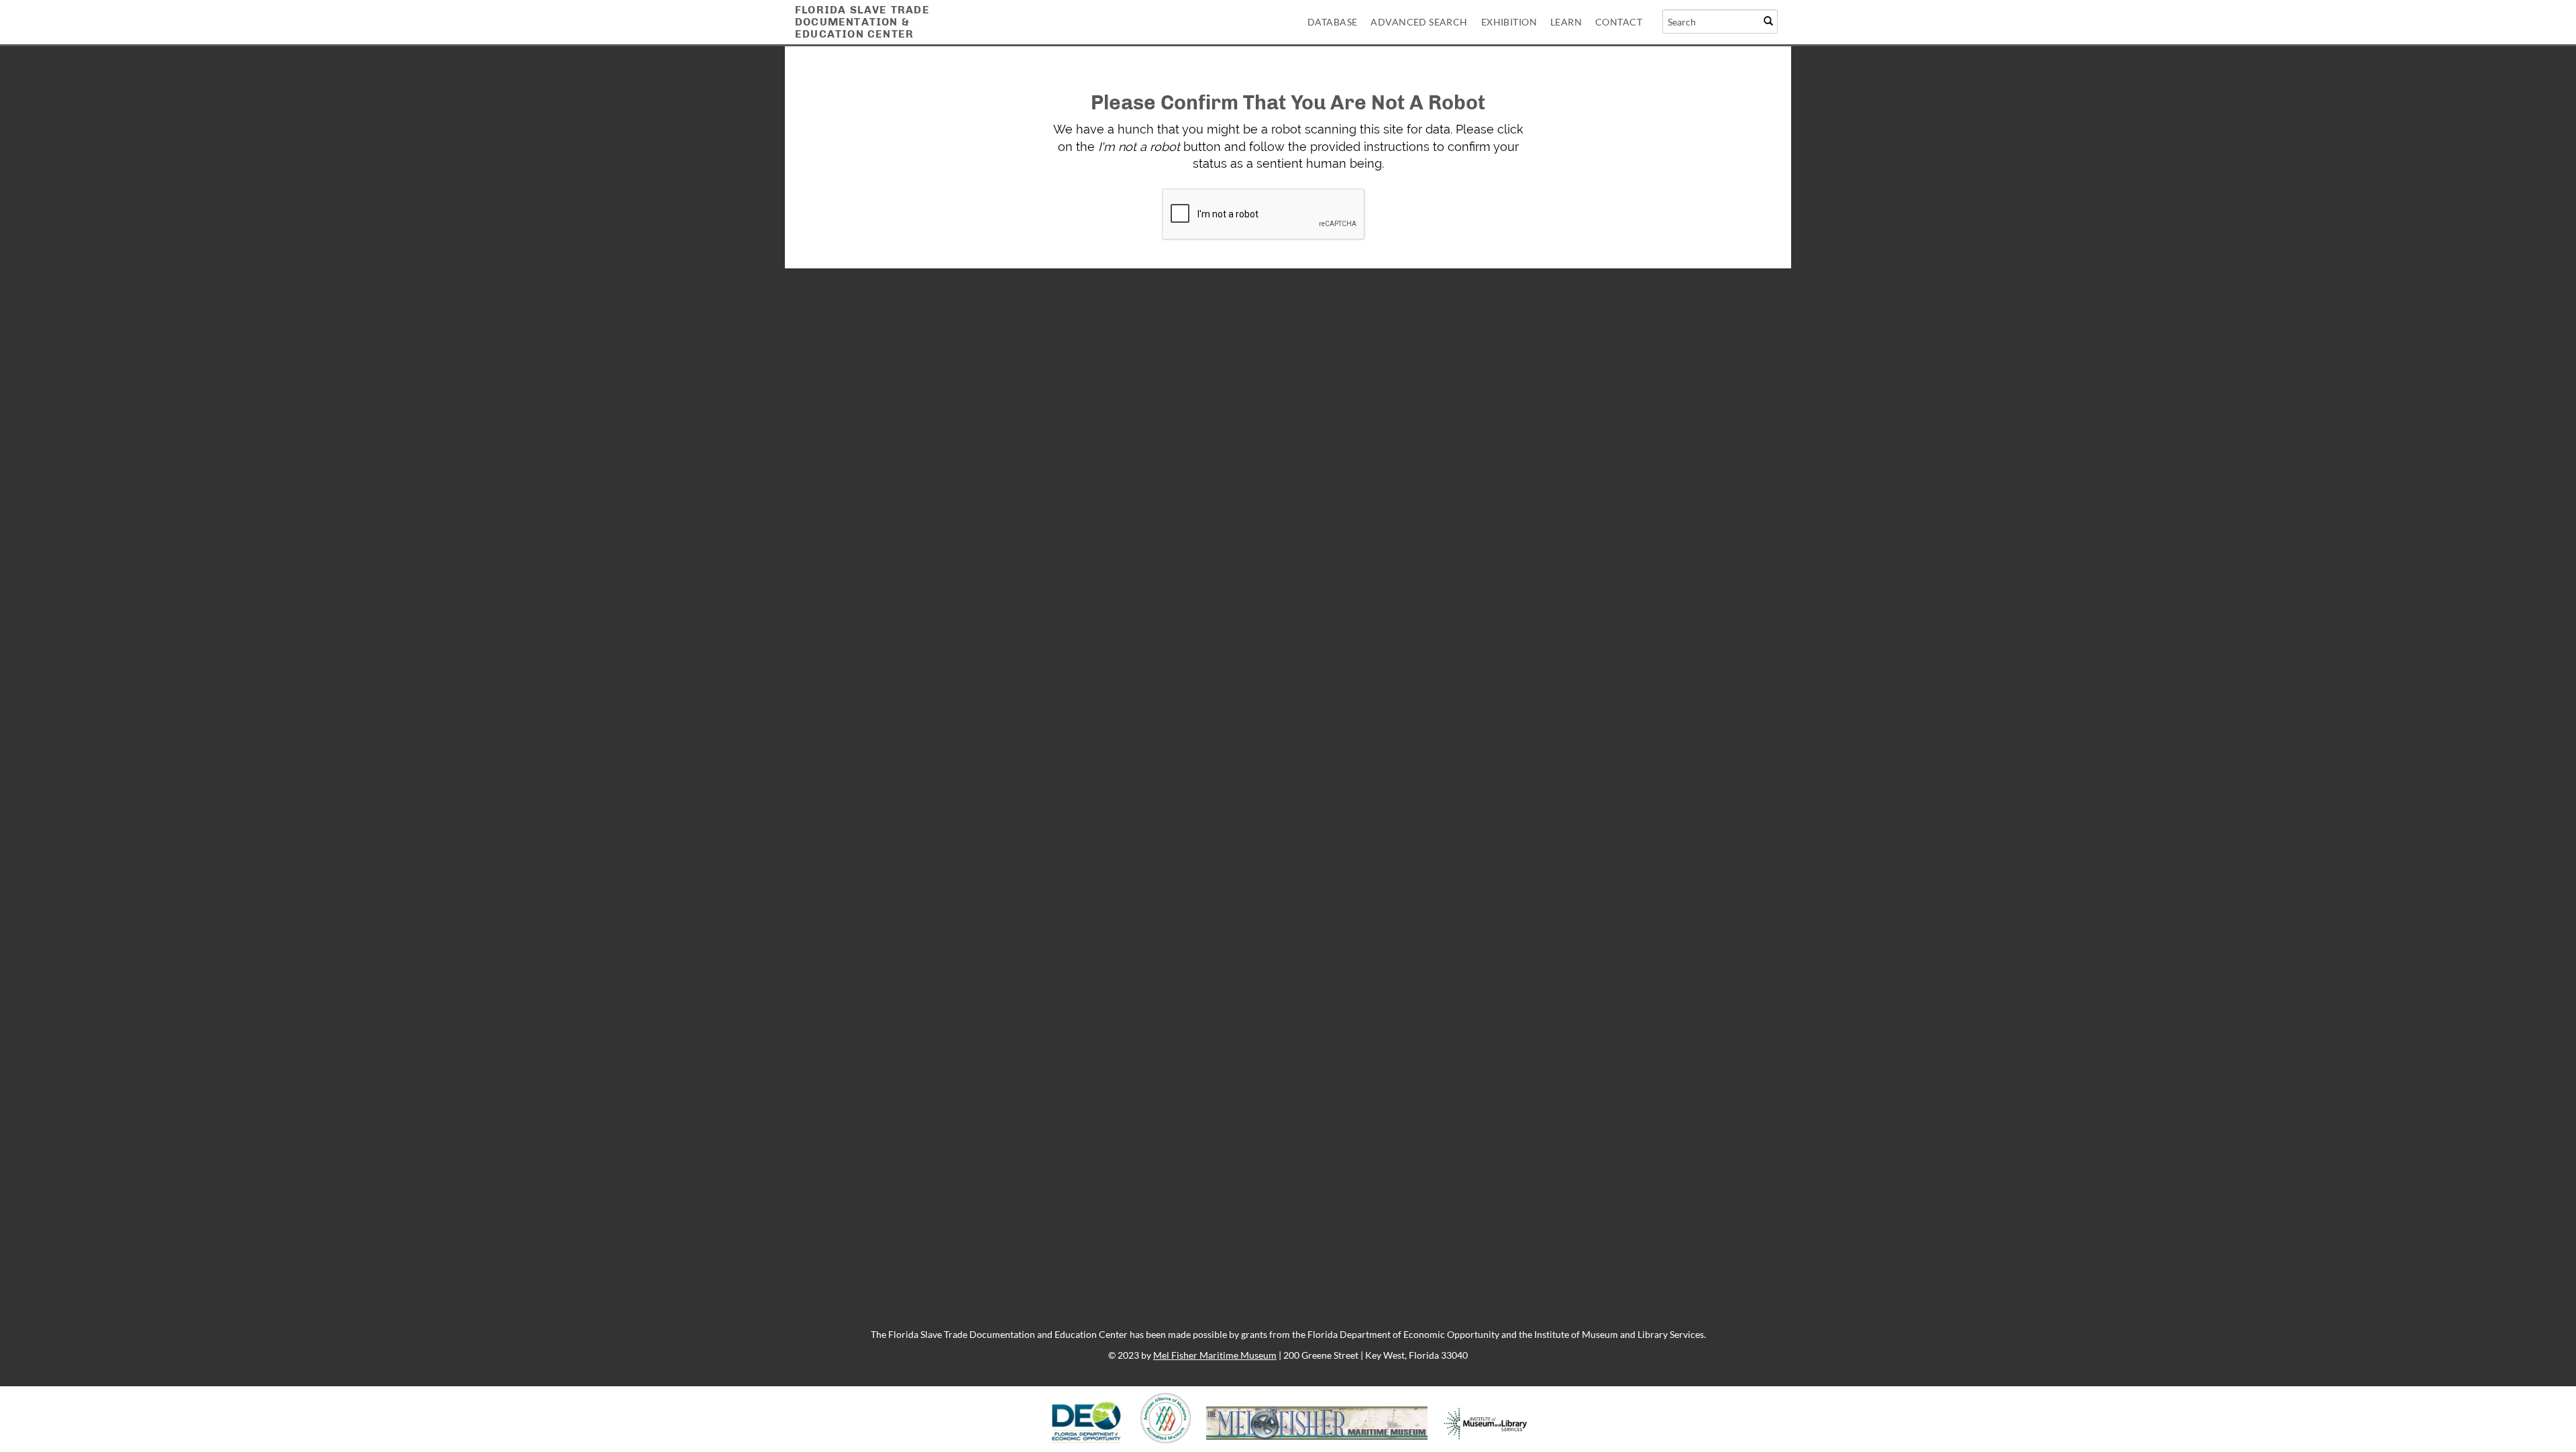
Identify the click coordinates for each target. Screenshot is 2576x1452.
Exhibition (1509, 22)
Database (1332, 22)
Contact (1619, 22)
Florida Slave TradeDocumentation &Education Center (862, 22)
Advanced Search (1419, 22)
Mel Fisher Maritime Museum (1215, 1355)
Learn (1566, 22)
